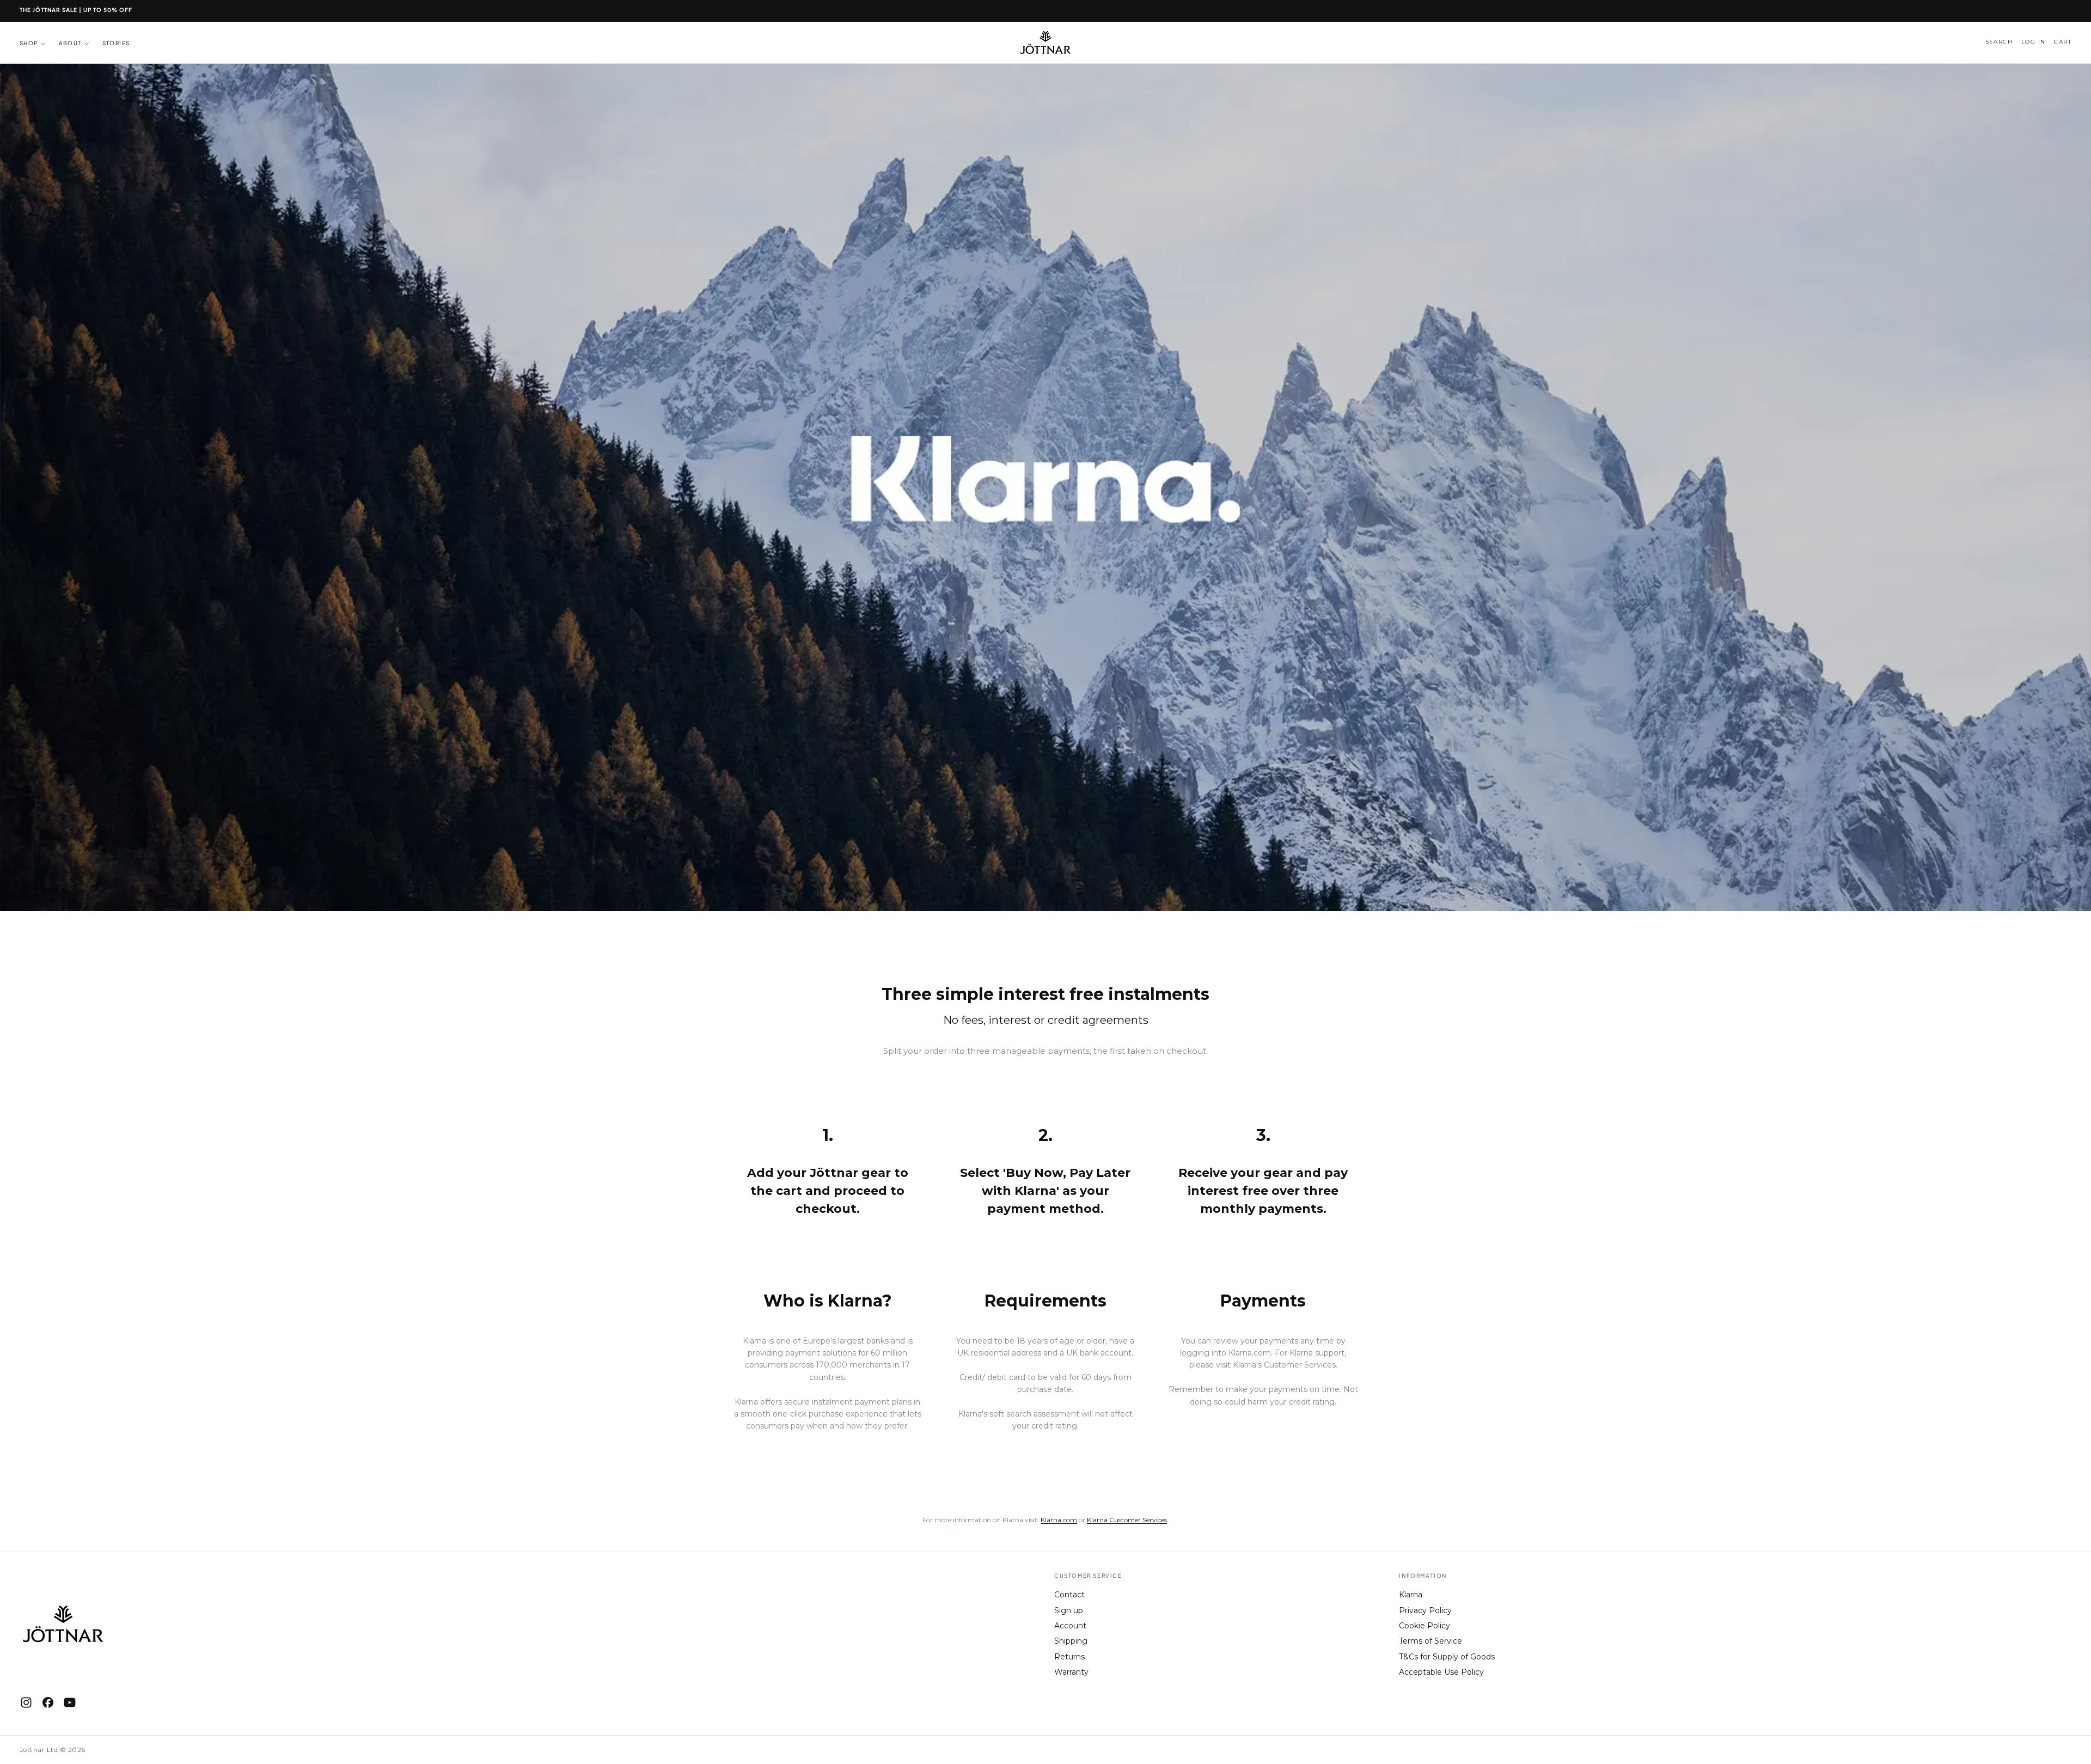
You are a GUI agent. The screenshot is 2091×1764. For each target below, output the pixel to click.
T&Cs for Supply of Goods (1447, 1657)
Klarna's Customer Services (1284, 1365)
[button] (1999, 42)
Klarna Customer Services (1127, 1520)
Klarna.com (1250, 1353)
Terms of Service (1430, 1641)
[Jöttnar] (63, 1624)
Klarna (1411, 1595)
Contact (1069, 1595)
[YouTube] (70, 1702)
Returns (1069, 1657)
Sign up (1069, 1610)
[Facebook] (48, 1702)
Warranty (1071, 1672)
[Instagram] (26, 1702)
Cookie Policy (1424, 1626)
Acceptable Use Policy (1441, 1672)
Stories (116, 43)
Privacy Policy (1425, 1610)
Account (1070, 1626)
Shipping (1071, 1641)
